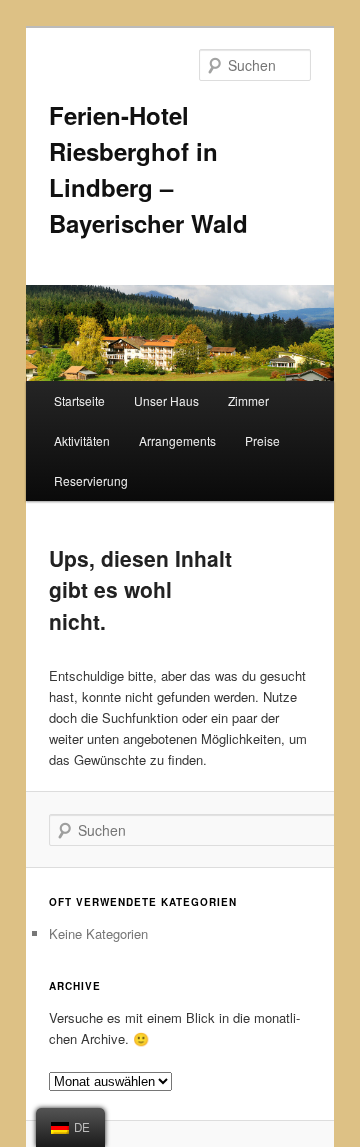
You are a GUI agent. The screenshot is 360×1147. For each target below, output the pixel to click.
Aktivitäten (82, 440)
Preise (262, 440)
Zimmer (248, 400)
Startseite (79, 400)
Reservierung (91, 480)
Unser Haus (166, 400)
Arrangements (177, 440)
